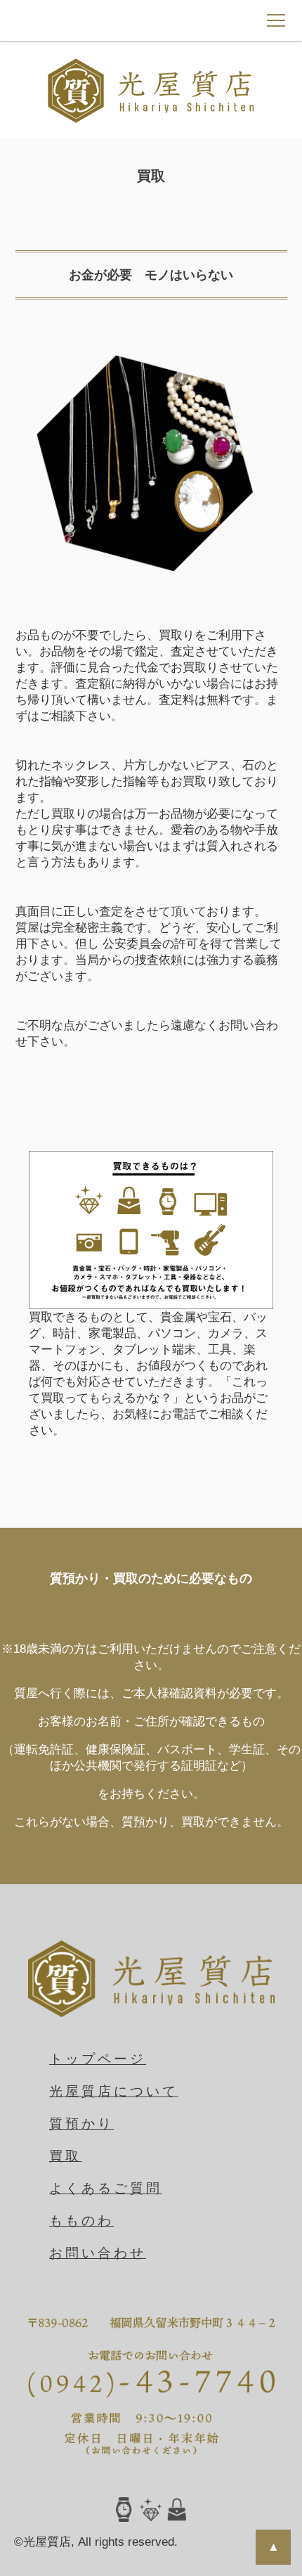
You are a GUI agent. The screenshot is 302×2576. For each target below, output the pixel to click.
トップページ (98, 2059)
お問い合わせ (98, 2253)
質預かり (81, 2124)
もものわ (81, 2221)
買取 (65, 2156)
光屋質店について (114, 2091)
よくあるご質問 (106, 2188)
